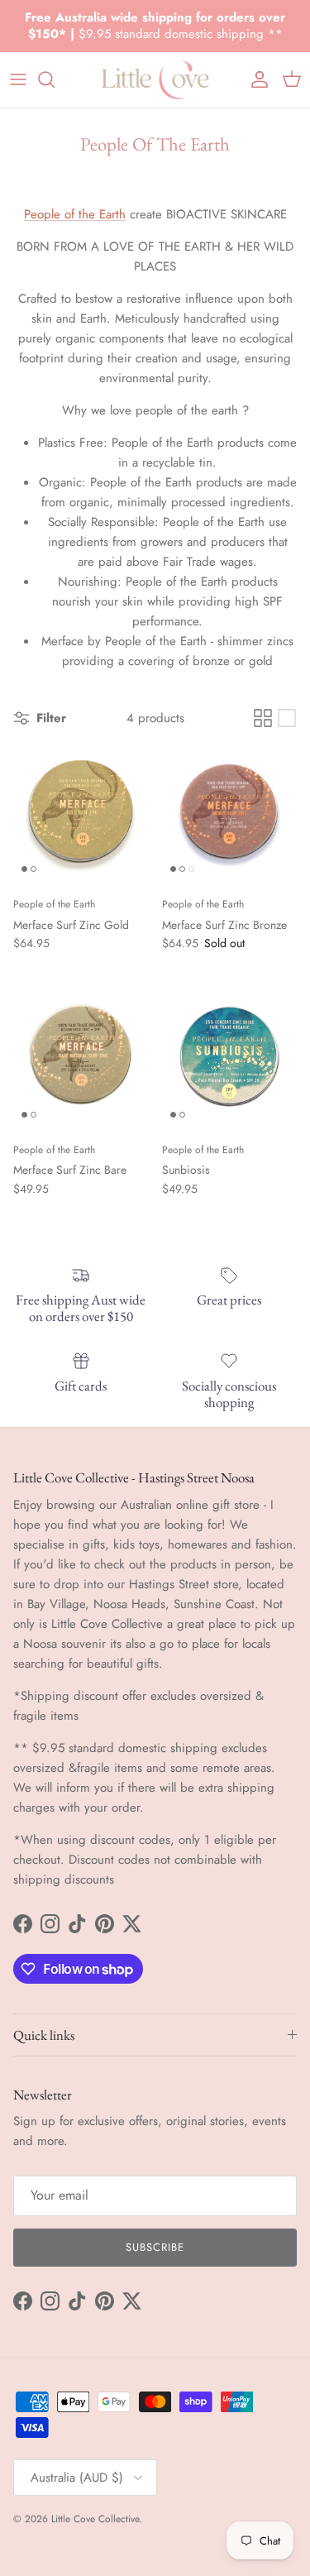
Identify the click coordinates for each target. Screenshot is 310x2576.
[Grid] (263, 718)
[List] (287, 718)
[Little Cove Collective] (155, 80)
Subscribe (155, 2247)
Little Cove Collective (95, 2519)
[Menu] (18, 79)
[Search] (55, 79)
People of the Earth (75, 214)
